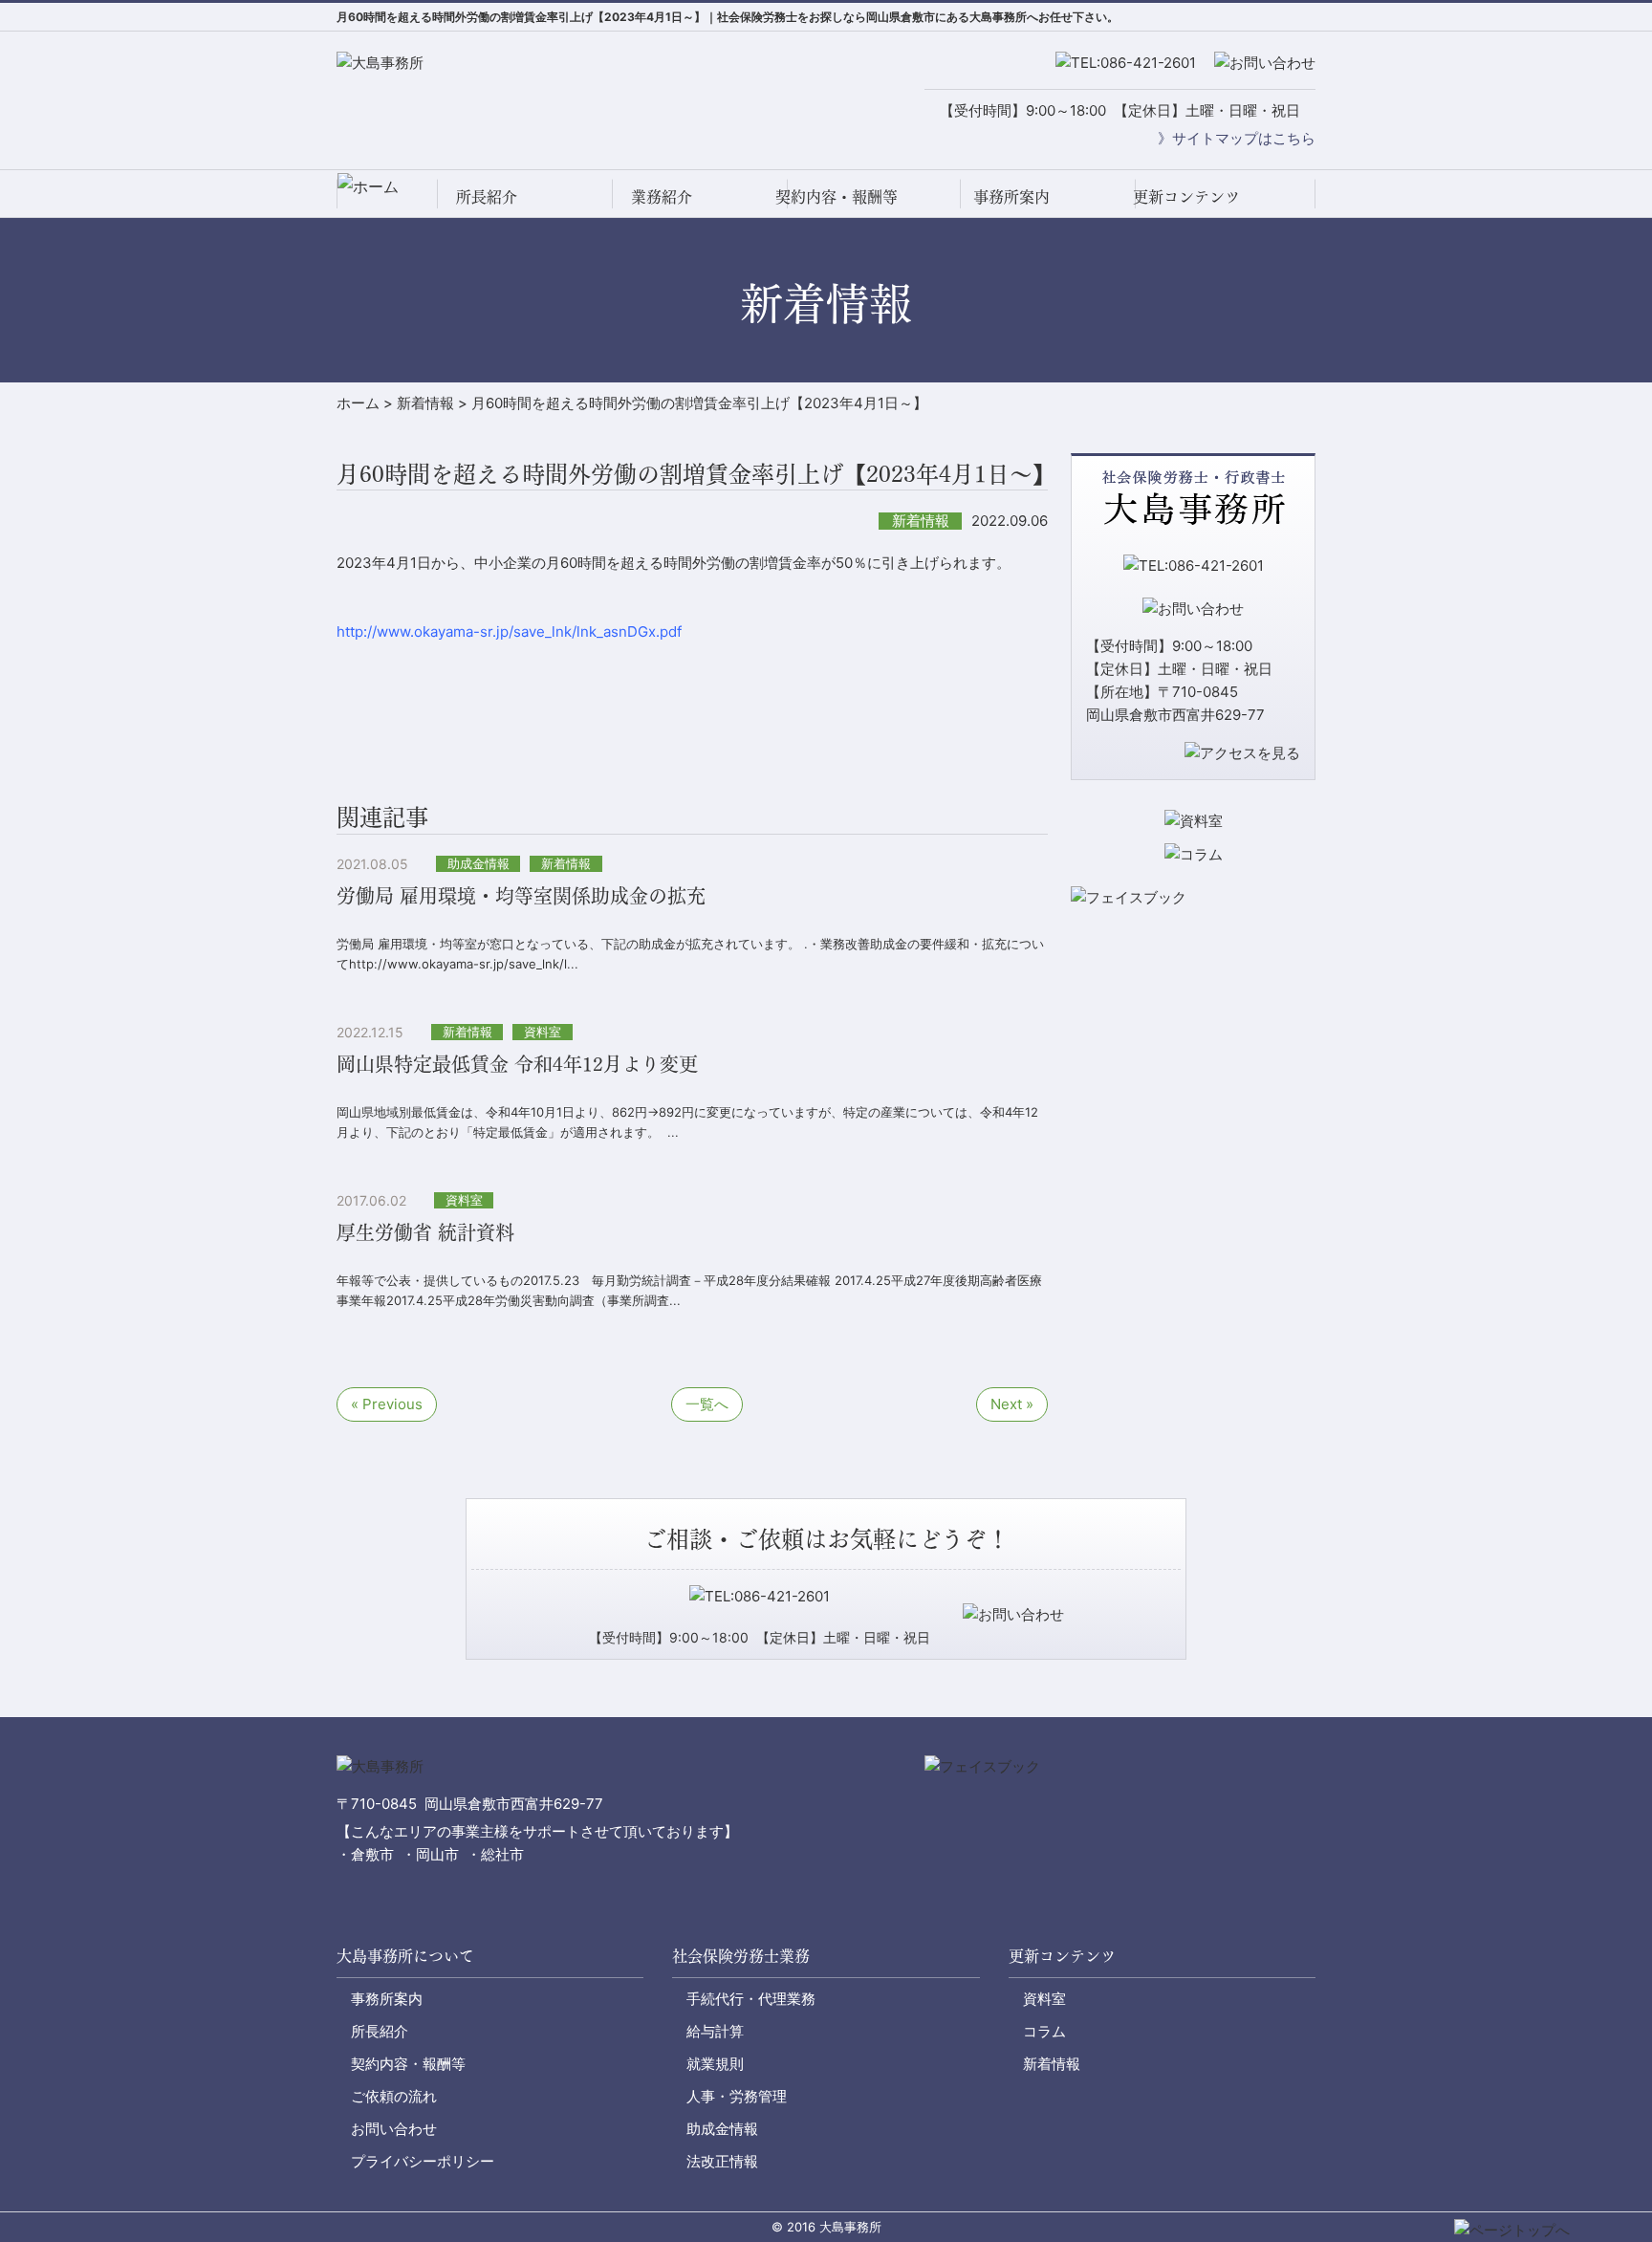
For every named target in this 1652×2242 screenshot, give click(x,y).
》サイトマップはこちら (1237, 138)
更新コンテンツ (1186, 196)
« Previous (387, 1404)
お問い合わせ (394, 2129)
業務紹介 (662, 196)
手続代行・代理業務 (751, 1999)
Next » (1012, 1404)
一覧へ (707, 1404)
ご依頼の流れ (394, 2096)
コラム (1044, 2031)
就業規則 (715, 2064)
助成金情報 (722, 2129)
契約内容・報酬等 (837, 196)
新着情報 (1052, 2064)
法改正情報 (722, 2161)
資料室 (1044, 1999)
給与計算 (715, 2031)
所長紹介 (487, 196)
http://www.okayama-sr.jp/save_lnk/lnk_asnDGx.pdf (509, 631)
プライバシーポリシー (423, 2161)
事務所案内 (1011, 196)
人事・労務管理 (737, 2096)
